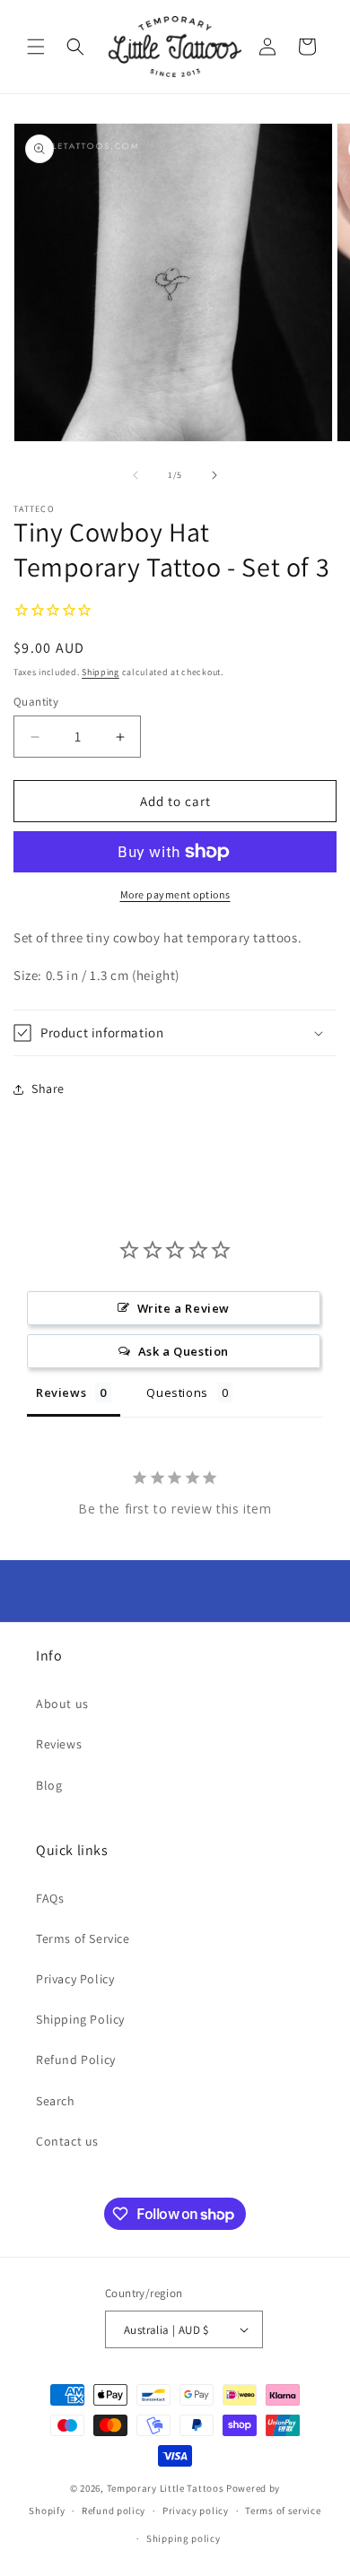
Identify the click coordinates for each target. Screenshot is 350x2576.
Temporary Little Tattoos (166, 2488)
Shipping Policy (80, 2019)
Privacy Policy (75, 1979)
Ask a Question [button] (184, 1351)
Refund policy (114, 2511)
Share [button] (48, 1089)
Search (56, 2101)
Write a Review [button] (184, 1308)
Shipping (101, 672)
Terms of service (283, 2511)
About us (62, 1704)
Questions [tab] (177, 1392)
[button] (36, 47)
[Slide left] (136, 475)
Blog (49, 1785)
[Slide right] (214, 475)
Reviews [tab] (61, 1392)
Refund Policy (76, 2060)
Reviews (59, 1744)
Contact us (67, 2141)
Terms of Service (83, 1939)
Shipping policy (184, 2538)
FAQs (50, 1898)
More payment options (175, 894)
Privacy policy (196, 2511)
